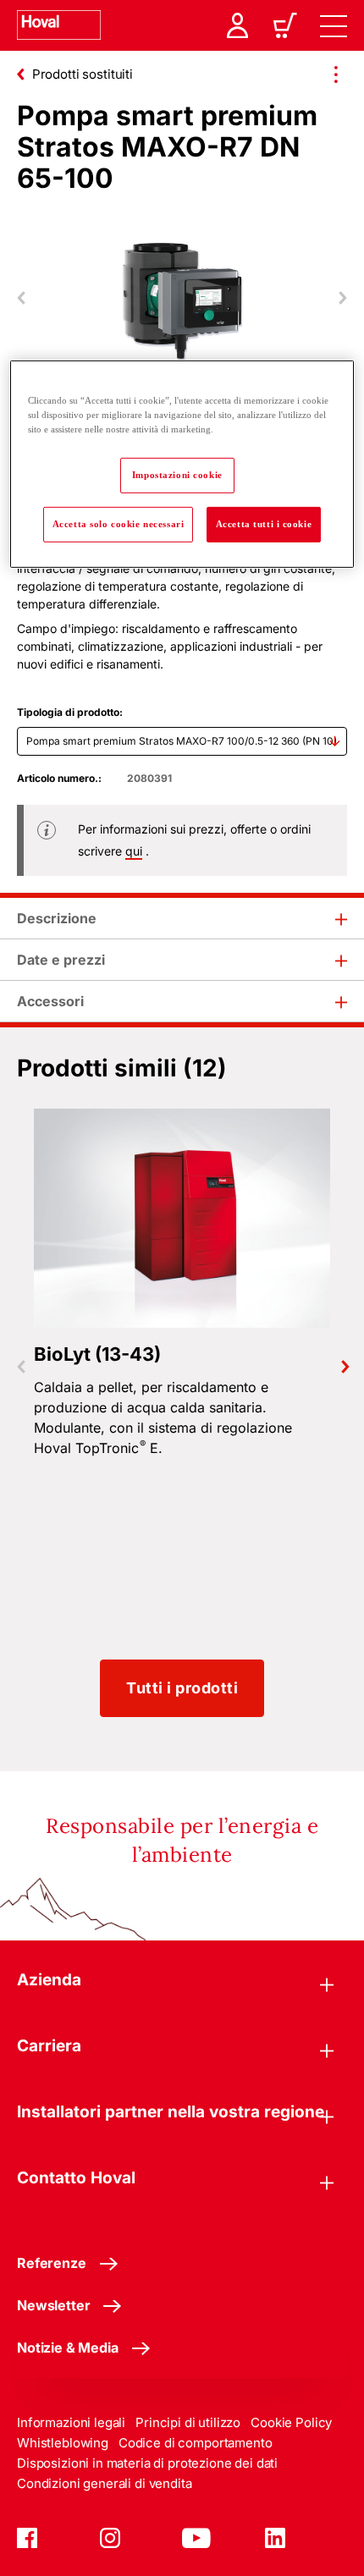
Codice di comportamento (196, 2443)
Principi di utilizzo (188, 2422)
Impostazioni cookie (177, 475)
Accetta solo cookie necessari (119, 524)
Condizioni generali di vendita (105, 2483)
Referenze (52, 2263)
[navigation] (334, 25)
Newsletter (53, 2305)
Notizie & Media (68, 2348)
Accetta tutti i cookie (264, 524)
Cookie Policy (291, 2422)
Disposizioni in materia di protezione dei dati (147, 2463)
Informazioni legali (71, 2422)
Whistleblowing (63, 2443)
